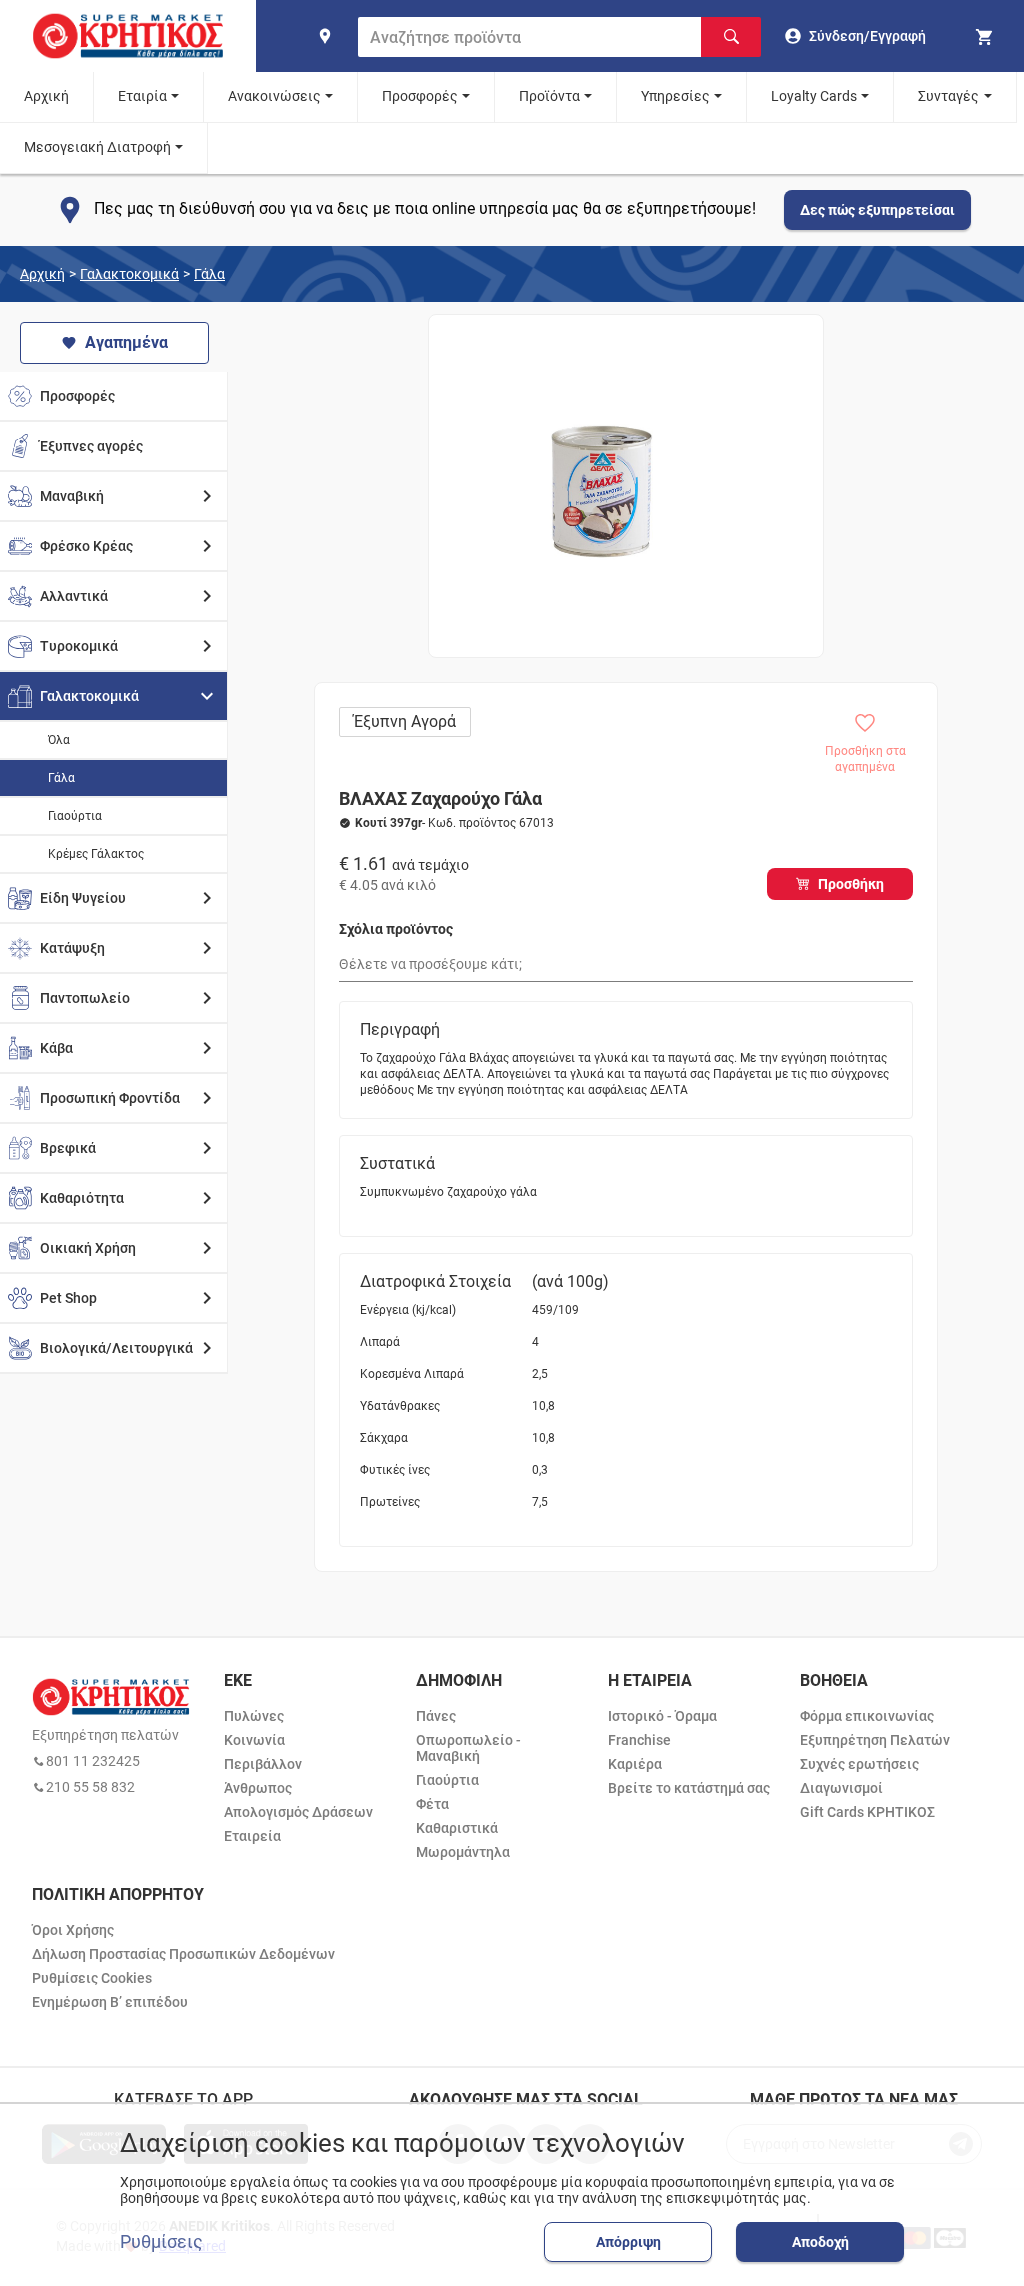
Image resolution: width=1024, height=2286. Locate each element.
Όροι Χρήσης (73, 1930)
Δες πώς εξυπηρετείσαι (877, 210)
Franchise (639, 1740)
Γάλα (209, 274)
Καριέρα (635, 1764)
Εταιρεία (252, 1836)
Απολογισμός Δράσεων (298, 1812)
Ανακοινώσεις (274, 96)
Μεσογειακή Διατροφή (97, 147)
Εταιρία (142, 96)
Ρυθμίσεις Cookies (92, 1978)
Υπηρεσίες (675, 96)
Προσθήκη (851, 884)
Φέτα (432, 1804)
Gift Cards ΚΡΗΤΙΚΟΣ (867, 1812)
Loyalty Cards (814, 96)
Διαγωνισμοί (841, 1788)
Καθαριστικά (457, 1828)
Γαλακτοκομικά (129, 274)
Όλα (59, 740)
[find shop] (325, 36)
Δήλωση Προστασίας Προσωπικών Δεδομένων (183, 1954)
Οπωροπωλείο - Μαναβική (468, 1748)
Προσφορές (420, 96)
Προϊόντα (549, 96)
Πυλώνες (254, 1716)
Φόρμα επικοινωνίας (867, 1716)
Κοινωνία (254, 1740)
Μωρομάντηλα (463, 1852)
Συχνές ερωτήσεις (859, 1764)
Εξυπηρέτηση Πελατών (875, 1740)
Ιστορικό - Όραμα (662, 1716)
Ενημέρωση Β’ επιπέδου (110, 2002)
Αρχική (46, 96)
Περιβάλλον (263, 1764)
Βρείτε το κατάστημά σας (689, 1788)
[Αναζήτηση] (731, 37)
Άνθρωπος (258, 1788)
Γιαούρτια (75, 816)
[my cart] (987, 36)
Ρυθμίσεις (161, 2242)
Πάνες (436, 1716)
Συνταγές (948, 96)
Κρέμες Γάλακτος (96, 854)
